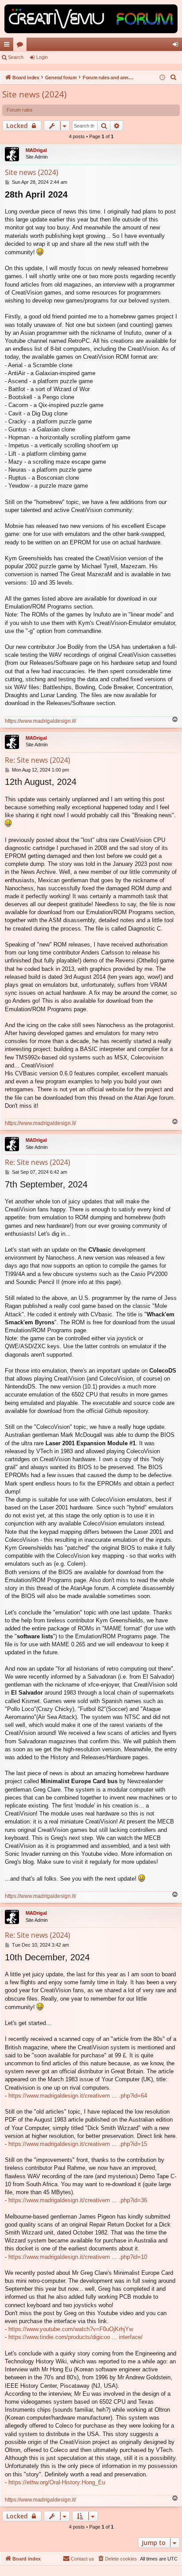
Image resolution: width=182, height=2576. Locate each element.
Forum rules (20, 110)
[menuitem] (174, 78)
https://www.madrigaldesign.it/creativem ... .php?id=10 (78, 2257)
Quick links (8, 46)
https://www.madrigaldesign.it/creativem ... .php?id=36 (78, 2200)
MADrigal (36, 150)
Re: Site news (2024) (38, 760)
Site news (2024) (34, 94)
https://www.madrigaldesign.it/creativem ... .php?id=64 (78, 2096)
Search (16, 57)
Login (42, 57)
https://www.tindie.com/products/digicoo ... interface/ (76, 2337)
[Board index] (91, 19)
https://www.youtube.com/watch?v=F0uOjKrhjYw (71, 2329)
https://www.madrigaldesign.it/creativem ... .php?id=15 (78, 2144)
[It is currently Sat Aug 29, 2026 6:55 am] (162, 78)
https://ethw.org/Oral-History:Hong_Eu (57, 2482)
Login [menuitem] (177, 46)
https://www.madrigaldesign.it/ (40, 721)
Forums (22, 46)
